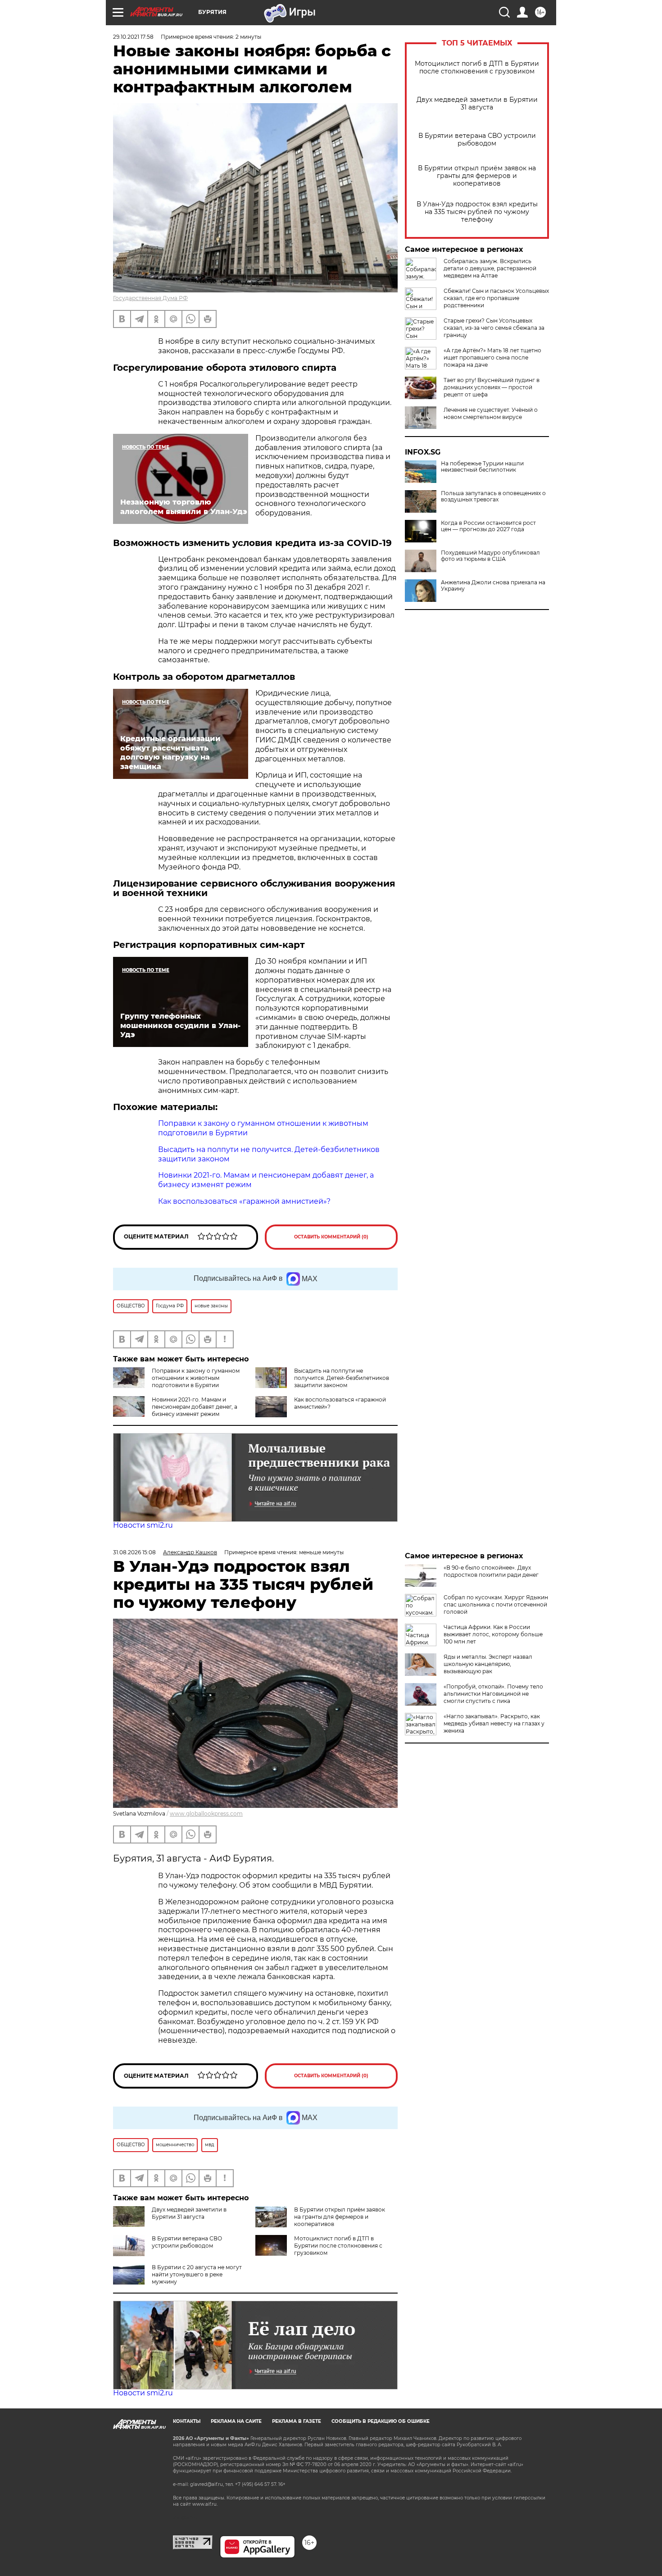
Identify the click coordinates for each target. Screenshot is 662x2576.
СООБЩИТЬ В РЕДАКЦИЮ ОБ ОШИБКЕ (381, 2421)
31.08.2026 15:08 (134, 1552)
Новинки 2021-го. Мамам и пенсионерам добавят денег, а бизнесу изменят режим (195, 1407)
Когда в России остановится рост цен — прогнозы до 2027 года (488, 526)
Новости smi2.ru (143, 1525)
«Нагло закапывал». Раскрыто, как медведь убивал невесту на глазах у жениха (494, 1723)
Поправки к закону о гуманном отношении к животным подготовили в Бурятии (196, 1378)
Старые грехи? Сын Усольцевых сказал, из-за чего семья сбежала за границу (494, 328)
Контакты (187, 2421)
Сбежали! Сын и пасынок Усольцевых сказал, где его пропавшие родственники (496, 298)
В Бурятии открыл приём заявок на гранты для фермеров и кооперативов (477, 176)
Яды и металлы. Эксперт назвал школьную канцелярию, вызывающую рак (488, 1664)
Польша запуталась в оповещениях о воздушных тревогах (493, 496)
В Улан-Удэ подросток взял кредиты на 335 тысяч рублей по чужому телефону (477, 212)
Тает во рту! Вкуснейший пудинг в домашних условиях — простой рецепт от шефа (492, 387)
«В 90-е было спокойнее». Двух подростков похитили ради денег (491, 1571)
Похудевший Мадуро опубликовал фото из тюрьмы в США (490, 556)
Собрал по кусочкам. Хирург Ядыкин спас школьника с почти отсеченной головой (496, 1604)
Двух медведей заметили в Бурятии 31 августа (477, 104)
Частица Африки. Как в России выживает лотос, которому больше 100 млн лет (493, 1634)
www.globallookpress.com (206, 1814)
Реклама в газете (297, 2421)
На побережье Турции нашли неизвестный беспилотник (482, 467)
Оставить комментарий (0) (331, 1237)
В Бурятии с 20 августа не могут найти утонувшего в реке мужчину (197, 2274)
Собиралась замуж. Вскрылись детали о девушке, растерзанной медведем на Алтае (490, 268)
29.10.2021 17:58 (133, 37)
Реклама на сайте (236, 2421)
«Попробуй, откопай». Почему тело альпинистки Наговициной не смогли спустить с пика (493, 1694)
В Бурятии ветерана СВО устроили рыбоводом (477, 140)
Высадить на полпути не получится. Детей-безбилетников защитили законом (342, 1378)
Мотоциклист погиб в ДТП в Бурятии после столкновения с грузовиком (477, 68)
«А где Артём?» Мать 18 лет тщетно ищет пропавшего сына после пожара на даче (492, 357)
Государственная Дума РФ (150, 298)
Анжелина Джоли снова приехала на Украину (493, 586)
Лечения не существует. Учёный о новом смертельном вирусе (491, 413)
